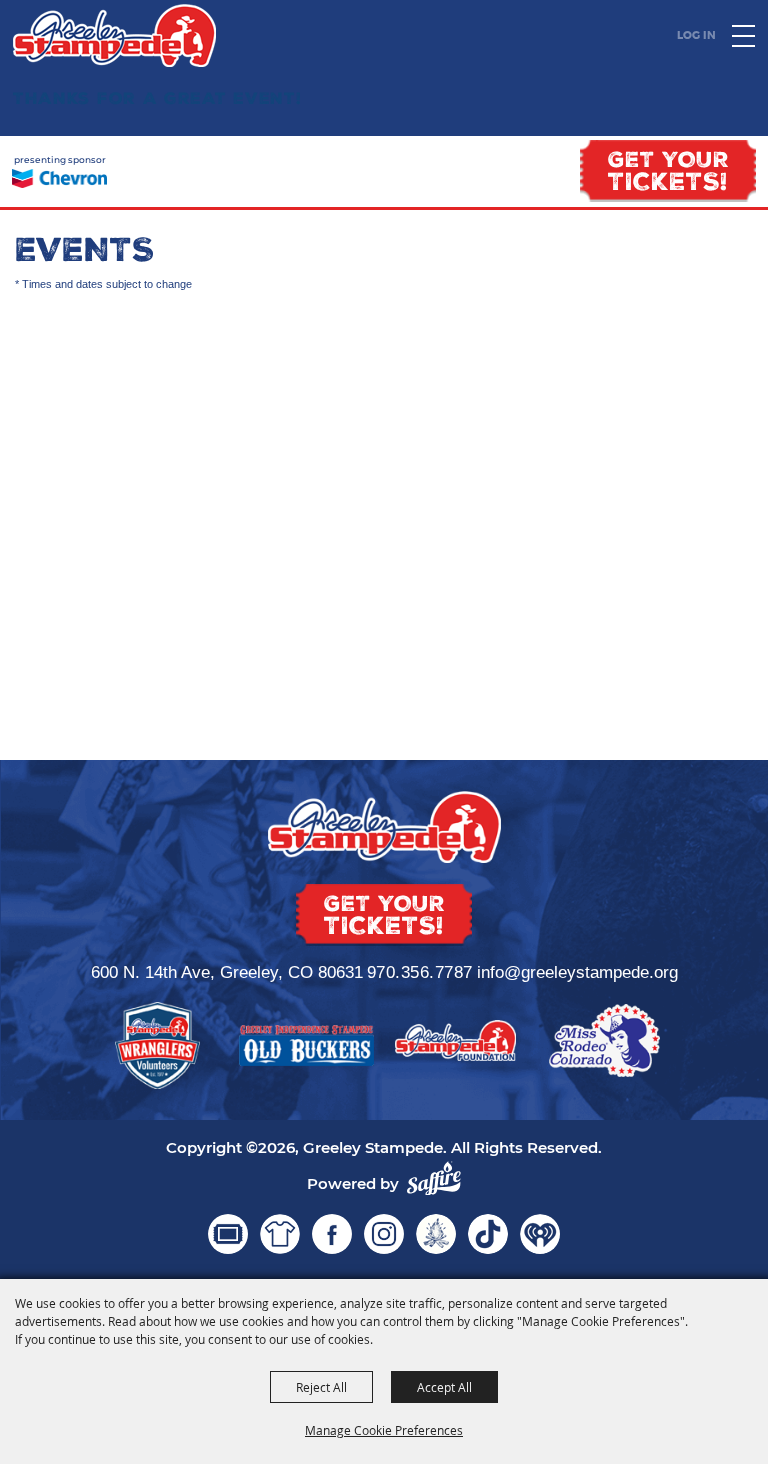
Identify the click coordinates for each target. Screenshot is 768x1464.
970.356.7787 (420, 972)
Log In (696, 35)
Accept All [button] (444, 1387)
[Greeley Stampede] (114, 35)
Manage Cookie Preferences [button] (384, 1430)
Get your (668, 174)
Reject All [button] (321, 1387)
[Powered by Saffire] (434, 1178)
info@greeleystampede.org (577, 972)
